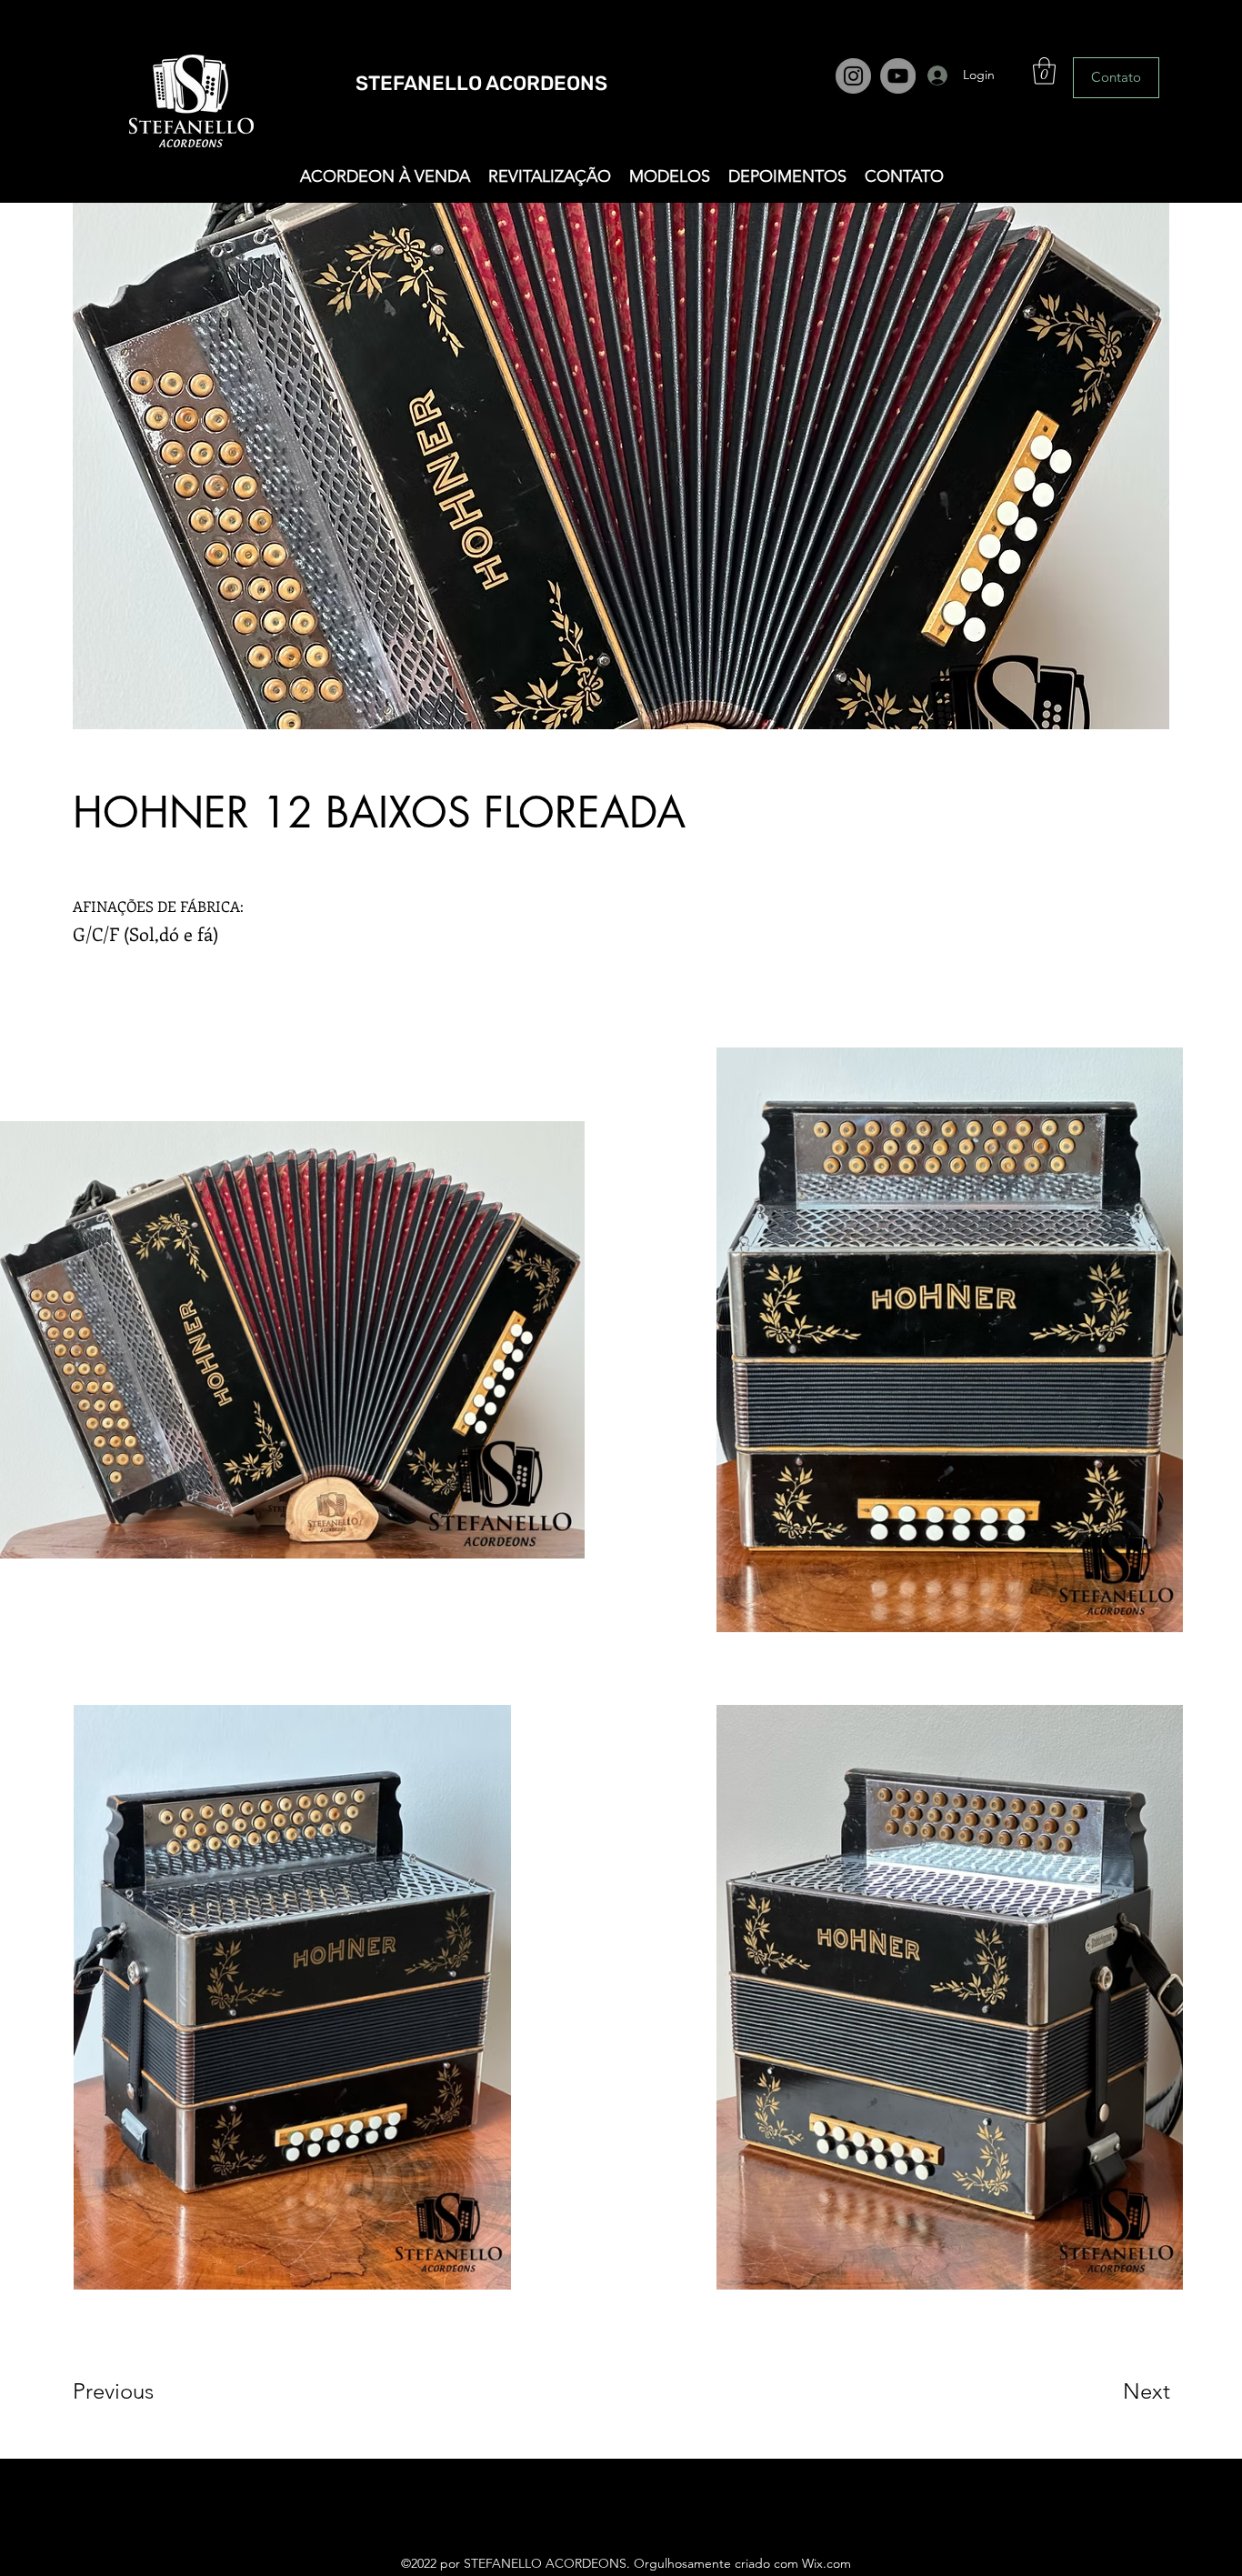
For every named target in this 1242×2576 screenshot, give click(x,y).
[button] (1044, 71)
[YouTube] (898, 76)
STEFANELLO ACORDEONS (481, 83)
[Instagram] (853, 76)
